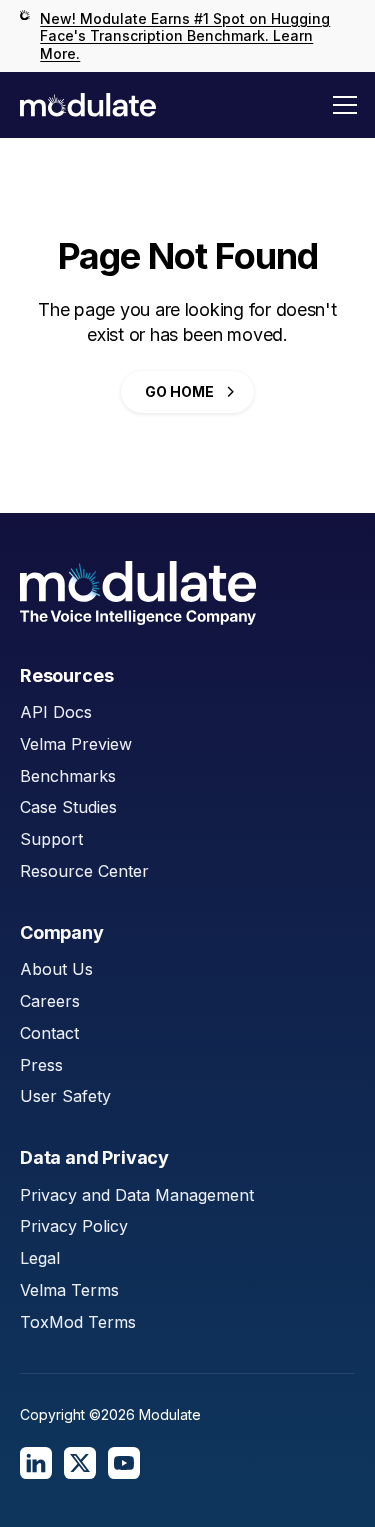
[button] (345, 105)
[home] (88, 105)
